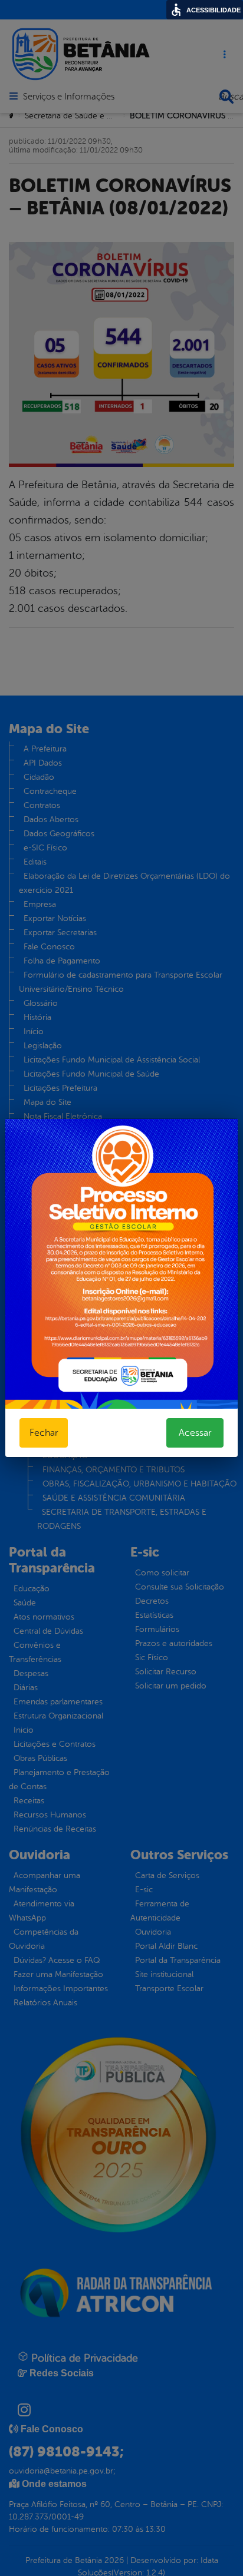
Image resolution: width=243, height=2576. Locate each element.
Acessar (195, 1433)
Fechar (44, 1433)
